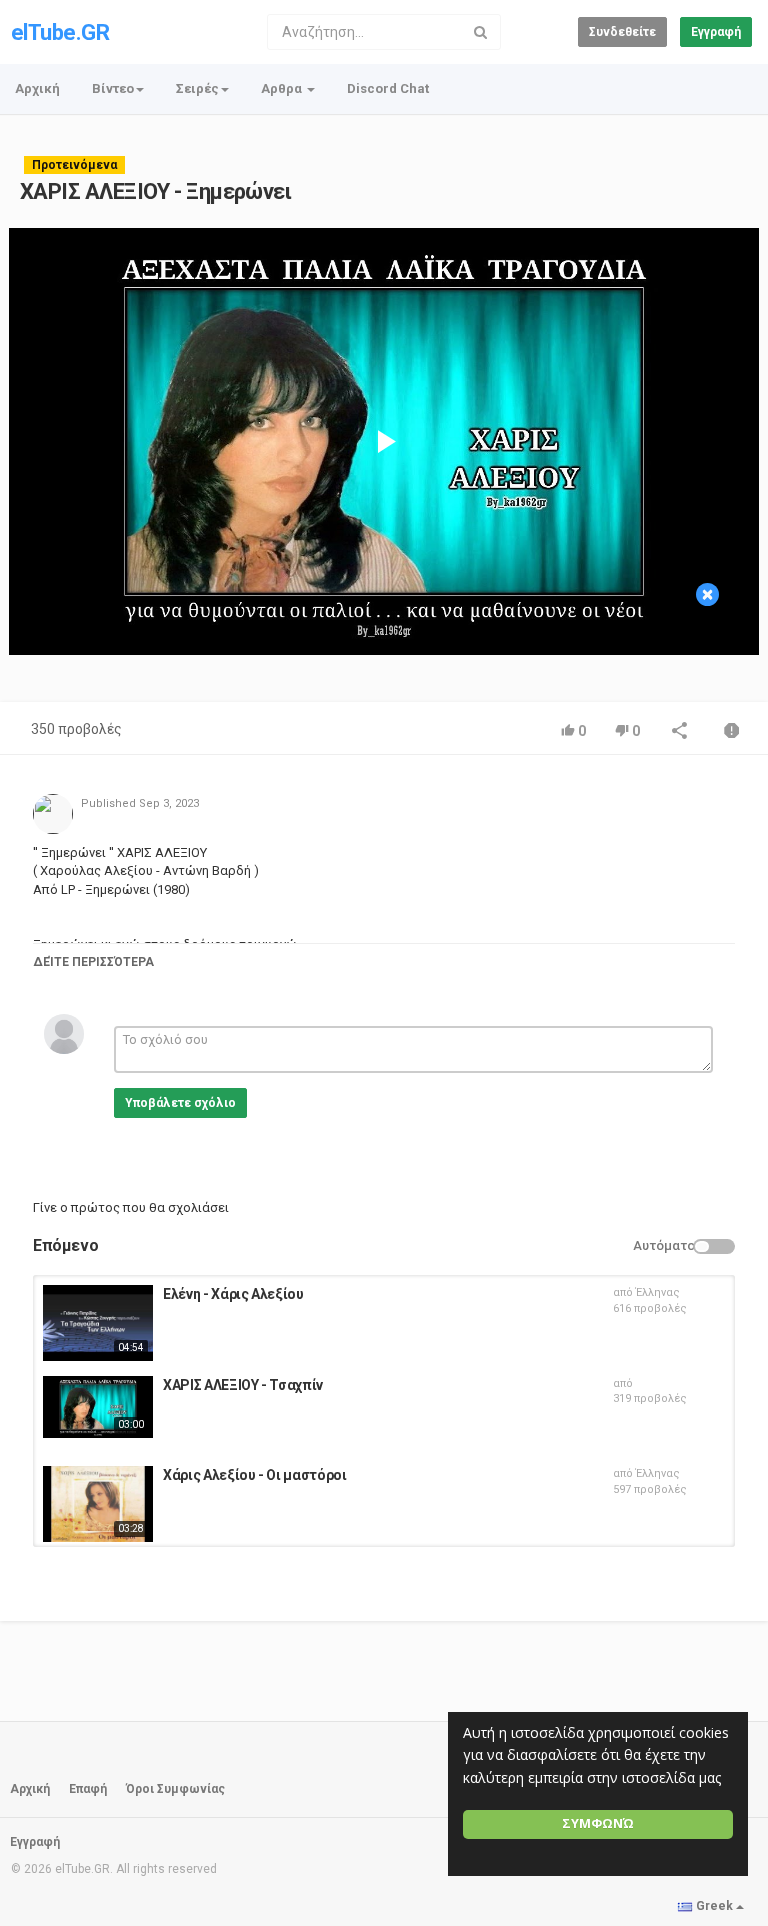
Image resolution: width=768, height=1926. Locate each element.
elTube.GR (60, 32)
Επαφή (88, 1789)
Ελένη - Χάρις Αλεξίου (233, 1294)
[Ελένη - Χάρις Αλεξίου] (98, 1323)
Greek (714, 1906)
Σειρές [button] (197, 88)
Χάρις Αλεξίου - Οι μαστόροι (255, 1475)
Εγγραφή (716, 32)
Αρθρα (283, 88)
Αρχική (37, 88)
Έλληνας (658, 1292)
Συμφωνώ (598, 1823)
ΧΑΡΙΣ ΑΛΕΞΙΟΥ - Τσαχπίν (243, 1385)
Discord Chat (388, 88)
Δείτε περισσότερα (93, 962)
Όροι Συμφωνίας (175, 1789)
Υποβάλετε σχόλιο (180, 1103)
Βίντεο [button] (113, 88)
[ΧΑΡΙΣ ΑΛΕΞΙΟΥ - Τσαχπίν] (98, 1407)
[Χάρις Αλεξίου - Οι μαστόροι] (98, 1504)
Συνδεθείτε (622, 32)
